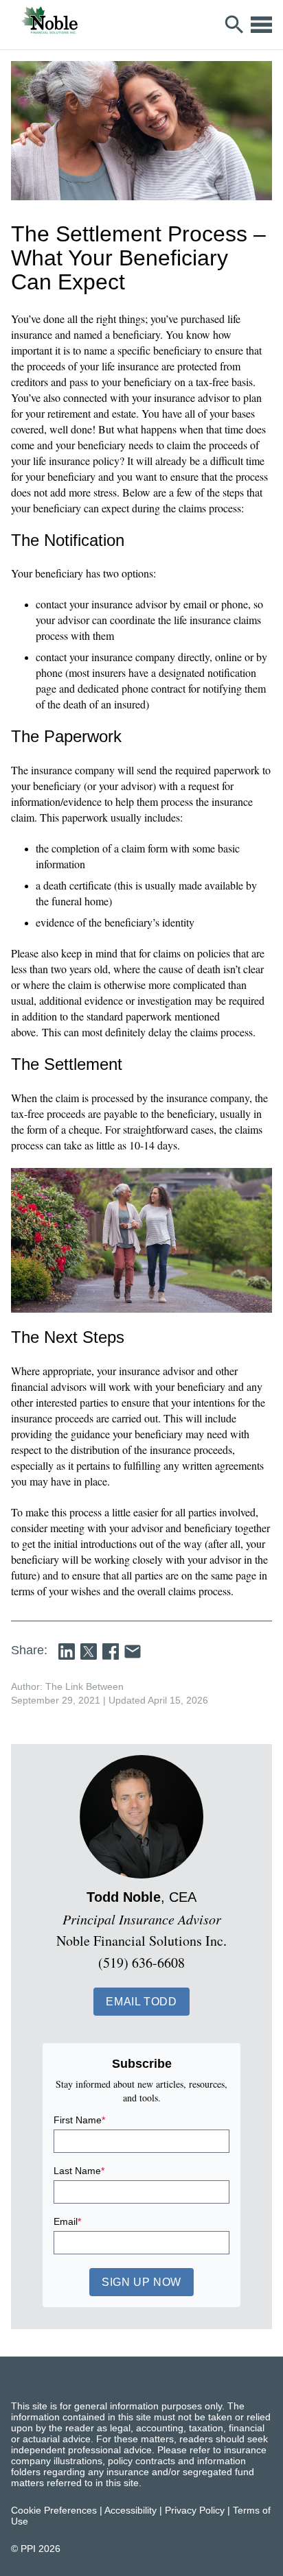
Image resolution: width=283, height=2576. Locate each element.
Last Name (79, 2171)
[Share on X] (89, 1651)
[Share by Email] (133, 1651)
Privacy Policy (195, 2510)
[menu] (261, 25)
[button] (141, 2002)
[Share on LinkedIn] (67, 1651)
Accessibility (131, 2510)
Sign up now (141, 2282)
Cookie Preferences (54, 2510)
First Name (79, 2120)
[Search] (235, 25)
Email (67, 2221)
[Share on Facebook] (111, 1651)
